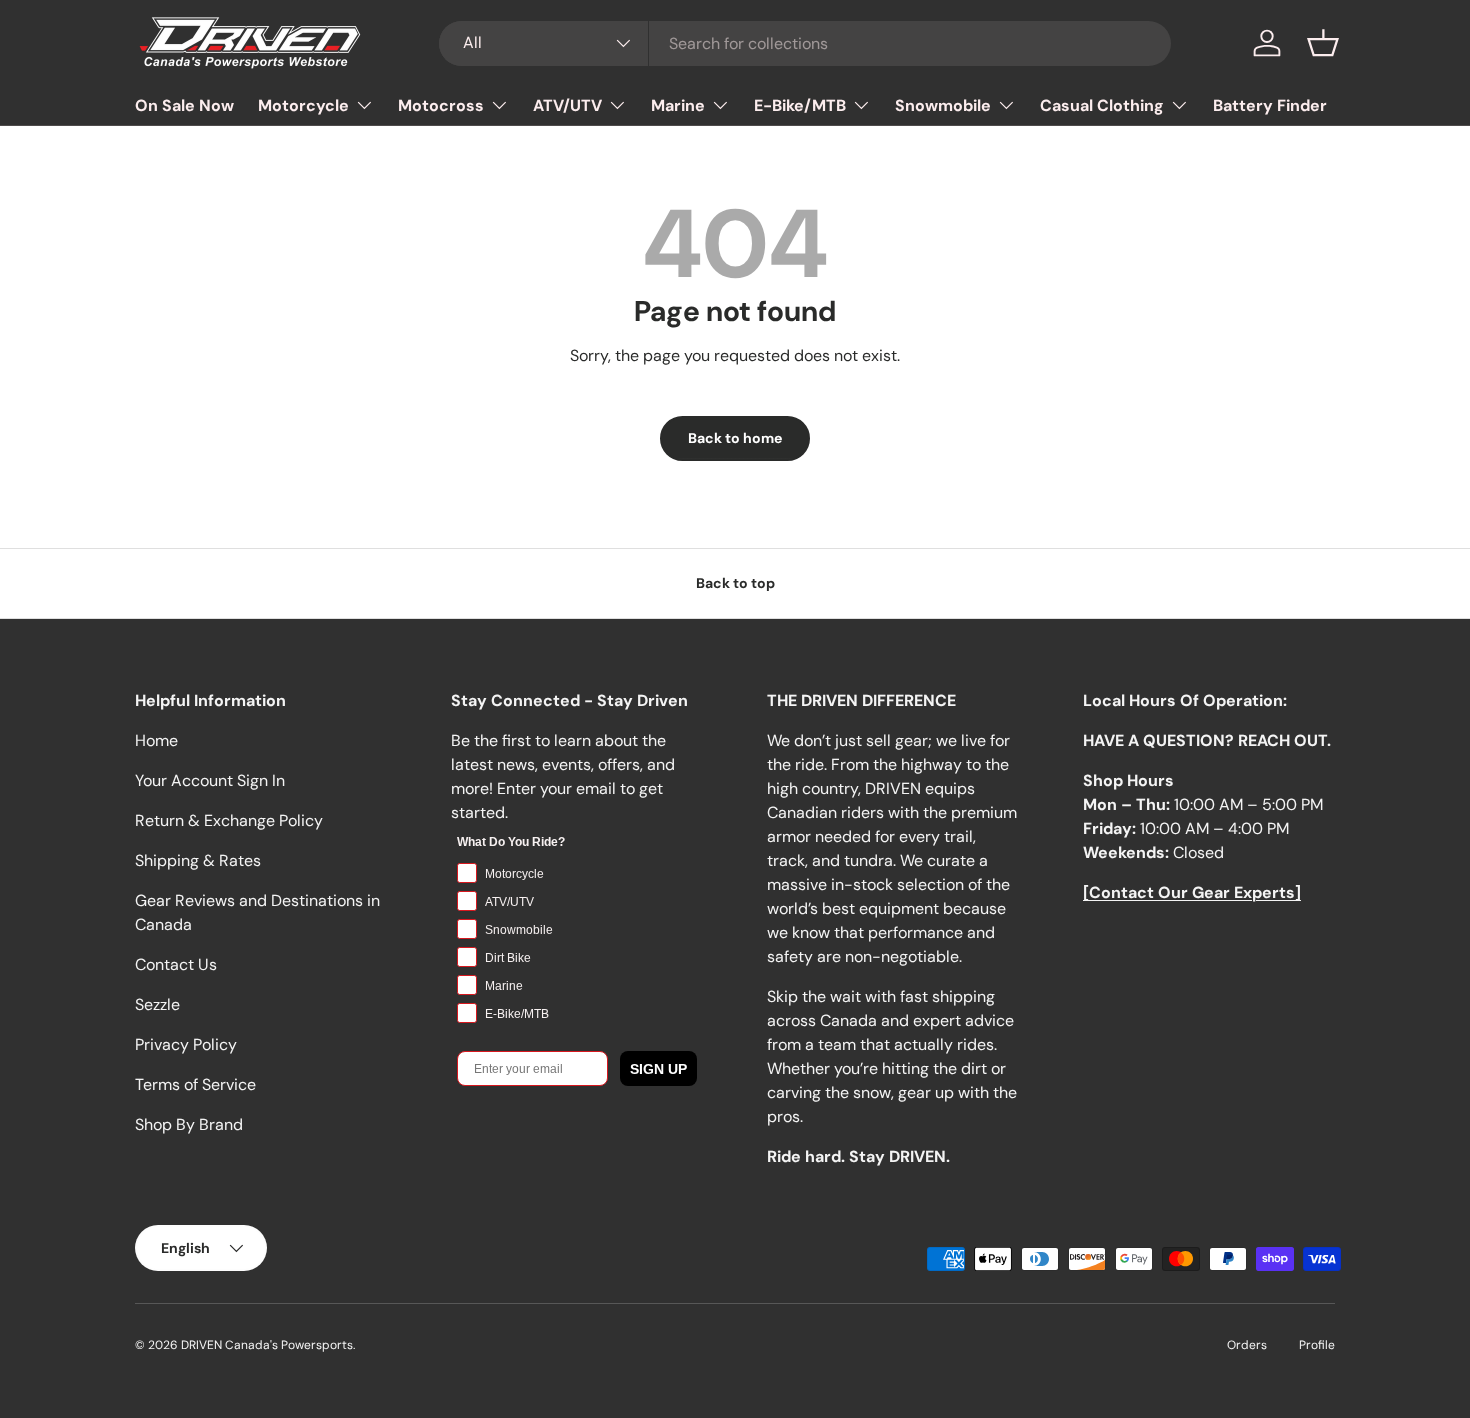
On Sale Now (184, 105)
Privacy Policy (186, 1044)
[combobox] (805, 43)
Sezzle (157, 1004)
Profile (1317, 1345)
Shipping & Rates (198, 860)
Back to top (735, 583)
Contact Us (176, 964)
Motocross (441, 105)
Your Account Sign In (210, 780)
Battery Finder (1270, 105)
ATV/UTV (567, 105)
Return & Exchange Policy (229, 820)
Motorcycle (303, 105)
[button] (1323, 43)
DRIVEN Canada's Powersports (267, 1345)
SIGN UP (658, 1069)
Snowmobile (943, 105)
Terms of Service (195, 1084)
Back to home (735, 438)
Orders (1247, 1345)
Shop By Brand (189, 1124)
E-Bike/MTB (800, 105)
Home (156, 740)
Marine (678, 105)
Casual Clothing (1102, 105)
